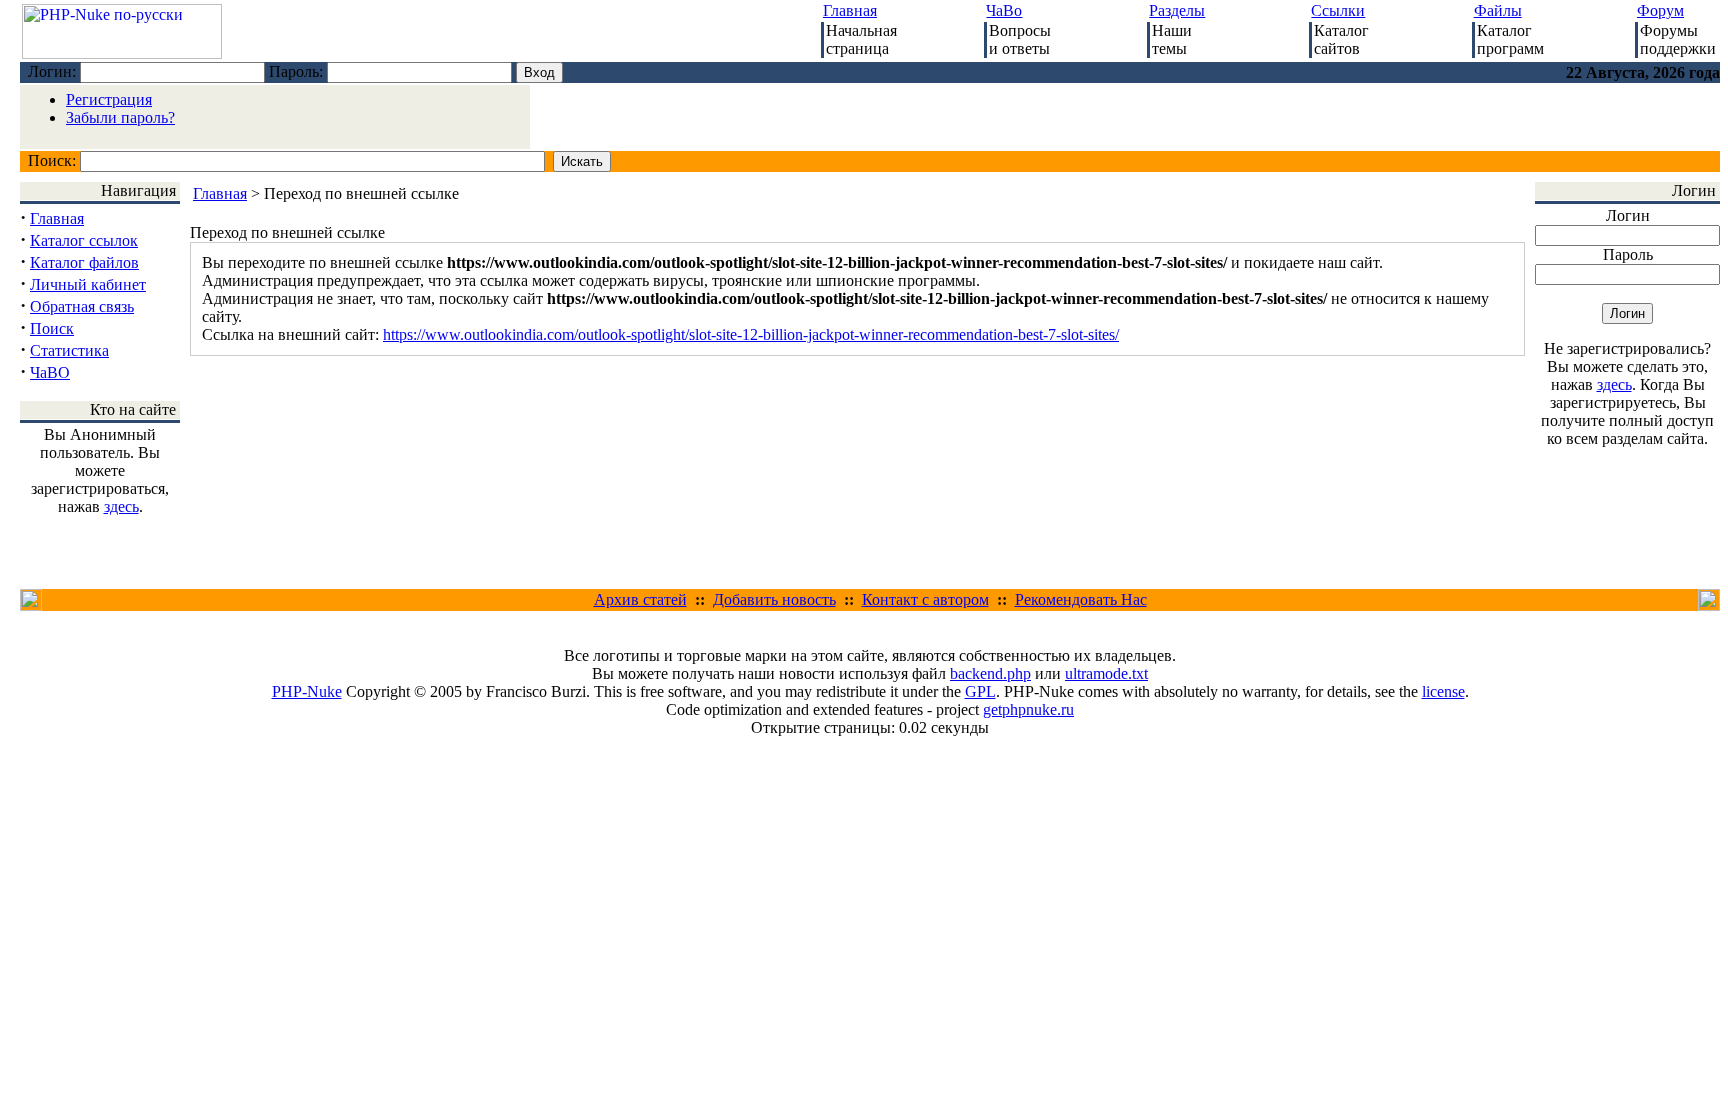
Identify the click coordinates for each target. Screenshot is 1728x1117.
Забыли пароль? (120, 117)
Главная (850, 10)
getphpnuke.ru (1028, 709)
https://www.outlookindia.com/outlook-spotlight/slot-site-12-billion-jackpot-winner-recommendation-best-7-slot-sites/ (751, 334)
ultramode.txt (1106, 673)
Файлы (1498, 10)
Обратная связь (82, 306)
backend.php (990, 673)
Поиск (52, 328)
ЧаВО (50, 372)
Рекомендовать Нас (1081, 599)
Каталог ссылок (84, 240)
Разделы (1177, 10)
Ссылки (1338, 10)
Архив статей (640, 599)
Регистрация (109, 99)
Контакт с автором (925, 599)
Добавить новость (774, 599)
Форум (1660, 10)
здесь (121, 506)
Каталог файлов (84, 262)
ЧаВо (1004, 10)
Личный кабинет (88, 284)
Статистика (69, 350)
